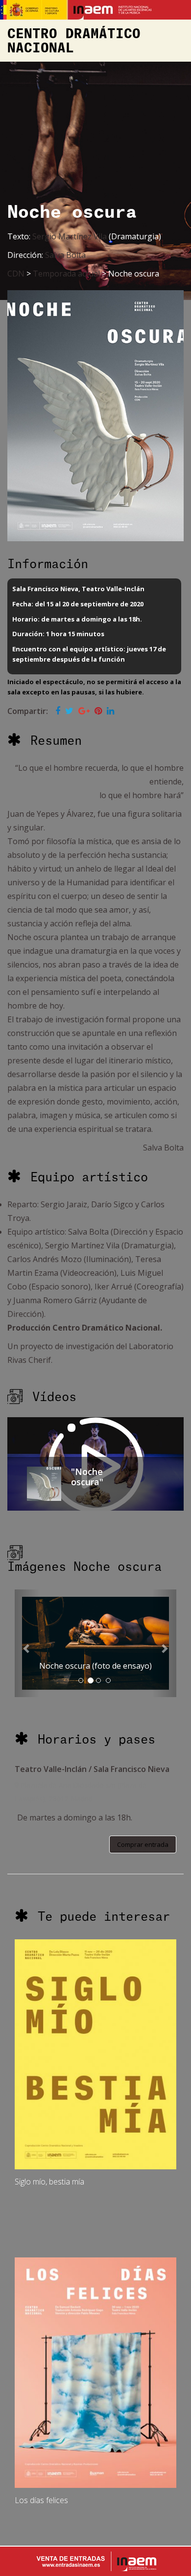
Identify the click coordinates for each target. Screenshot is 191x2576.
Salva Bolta (65, 255)
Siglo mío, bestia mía (49, 2182)
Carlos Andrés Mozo (45, 1259)
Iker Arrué (113, 1287)
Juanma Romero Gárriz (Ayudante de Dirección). (90, 1330)
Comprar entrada (143, 1844)
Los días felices (41, 2500)
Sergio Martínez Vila (70, 236)
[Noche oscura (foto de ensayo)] (95, 1643)
